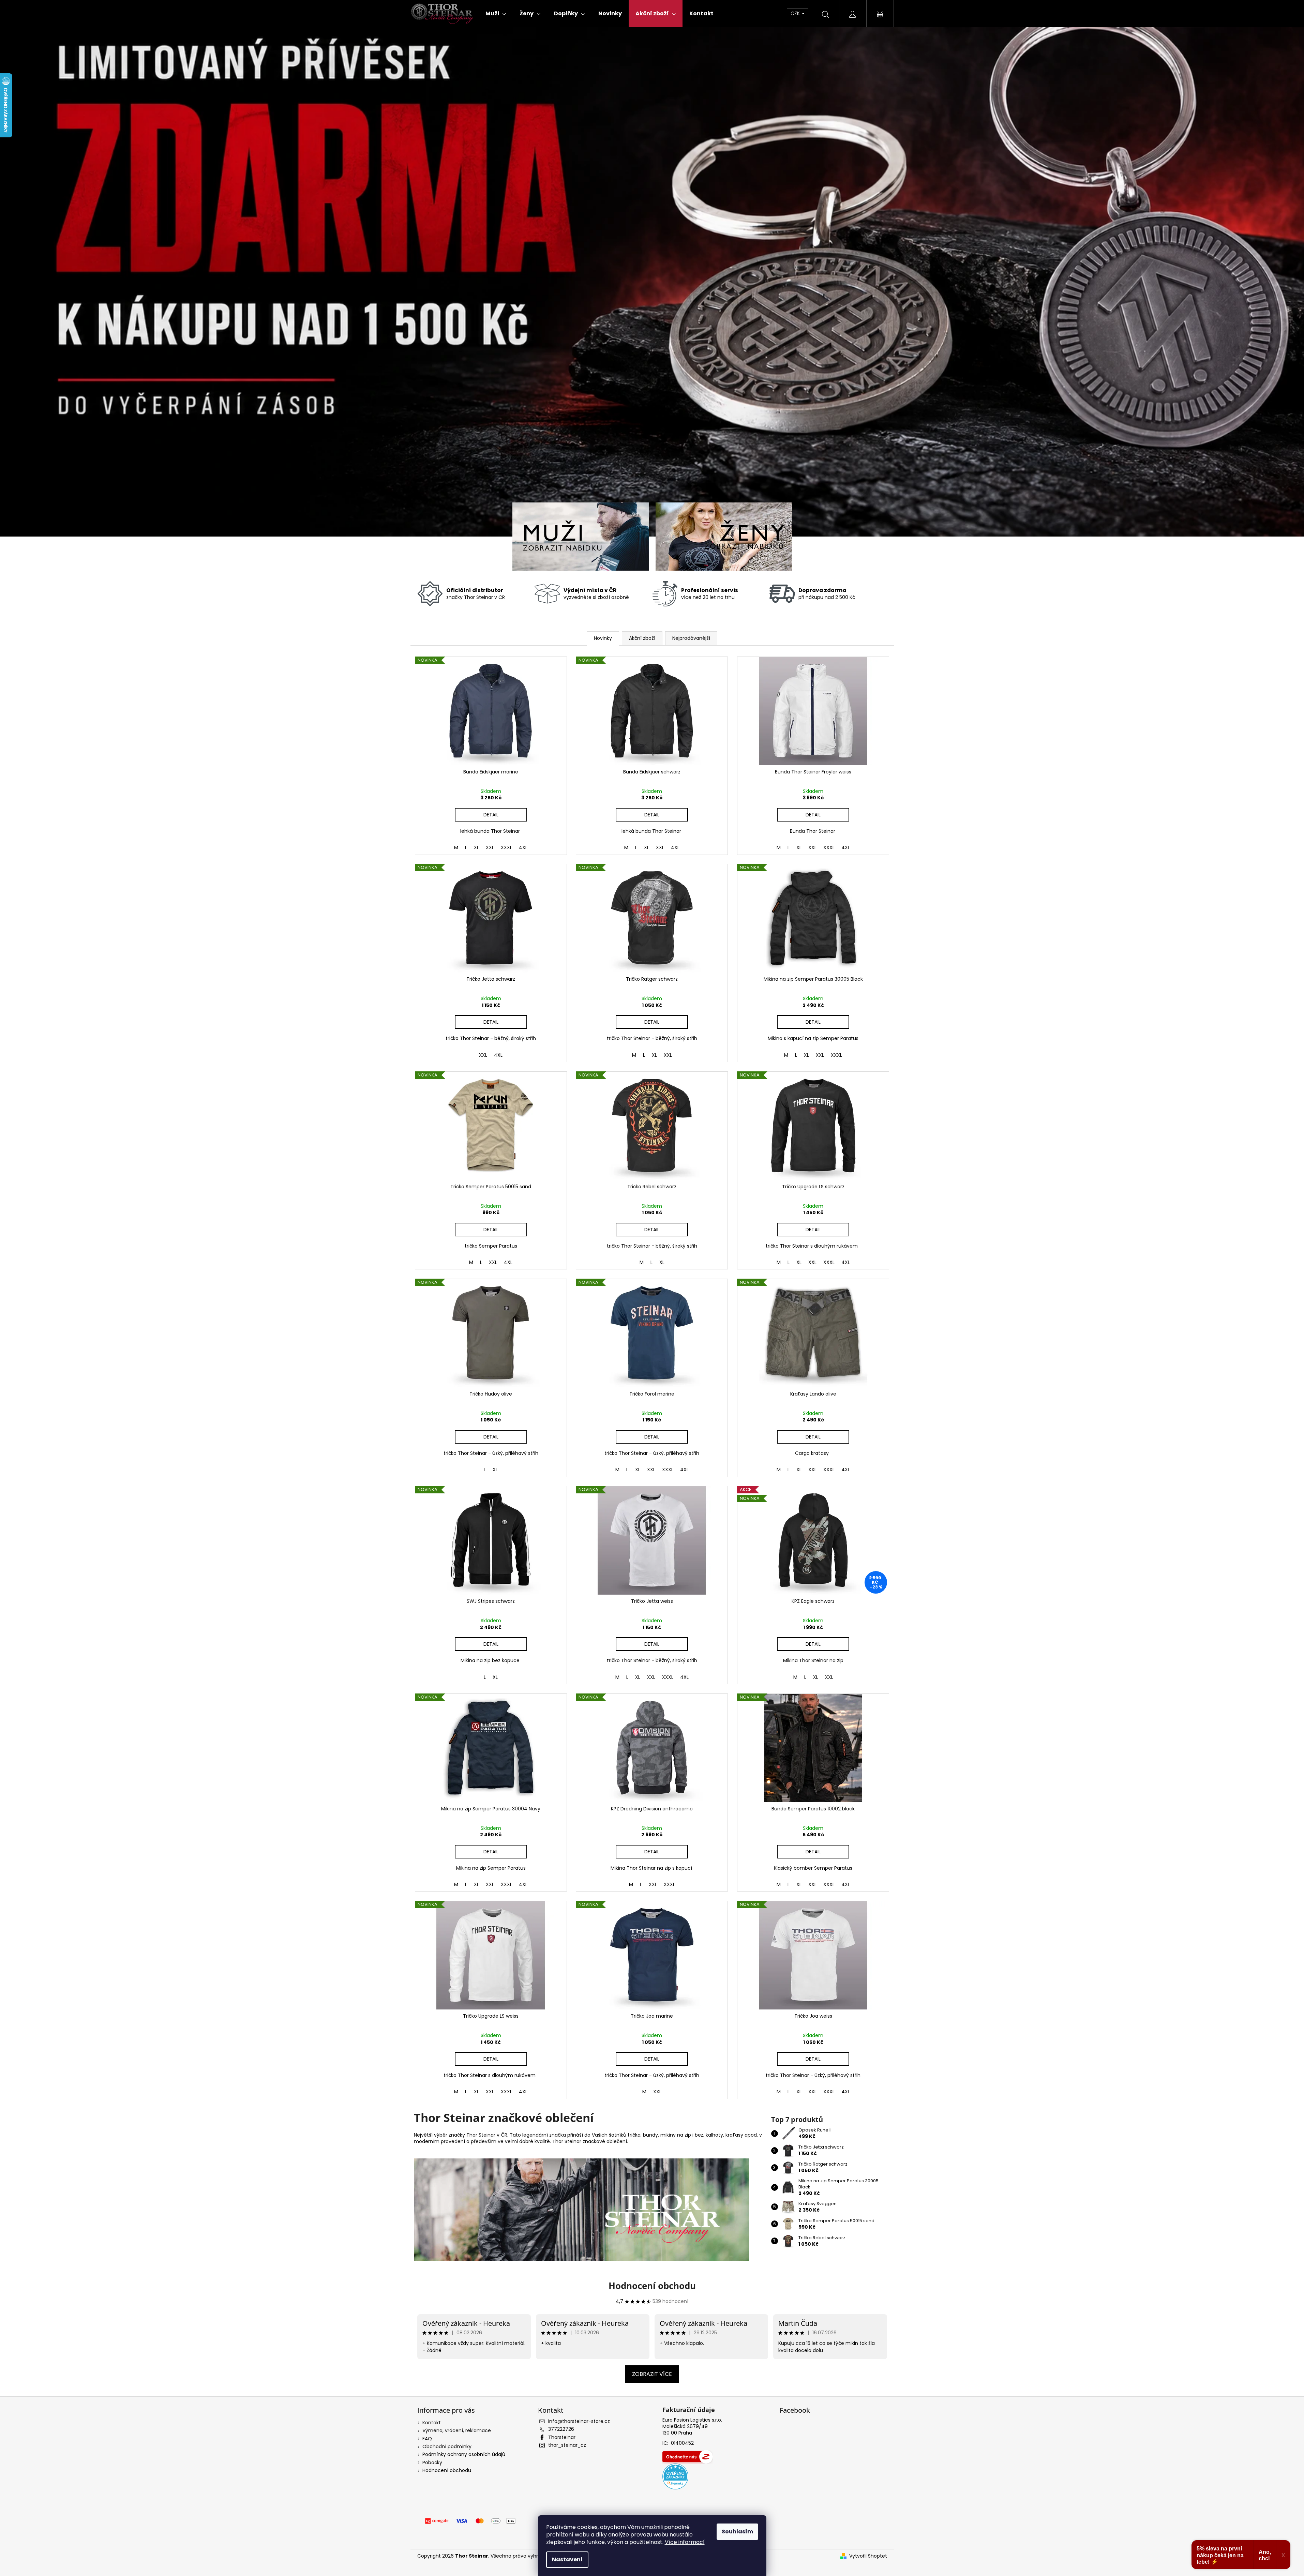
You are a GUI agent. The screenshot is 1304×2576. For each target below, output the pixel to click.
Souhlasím (737, 2532)
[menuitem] (496, 14)
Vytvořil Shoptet (868, 2556)
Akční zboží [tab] (642, 638)
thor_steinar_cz (567, 2445)
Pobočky (432, 2462)
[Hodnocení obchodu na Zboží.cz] (688, 2457)
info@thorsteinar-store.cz (579, 2421)
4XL (523, 847)
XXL (490, 847)
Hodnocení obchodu (652, 2286)
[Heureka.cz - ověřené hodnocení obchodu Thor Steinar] (675, 2476)
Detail (491, 815)
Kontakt (432, 2423)
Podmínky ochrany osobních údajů (464, 2454)
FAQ (427, 2439)
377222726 (561, 2429)
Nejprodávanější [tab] (691, 638)
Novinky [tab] (603, 638)
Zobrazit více (652, 2374)
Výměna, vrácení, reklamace (457, 2430)
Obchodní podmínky (447, 2446)
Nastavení (567, 2559)
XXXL (506, 847)
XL (476, 847)
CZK (796, 13)
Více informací (685, 2542)
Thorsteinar (562, 2437)
